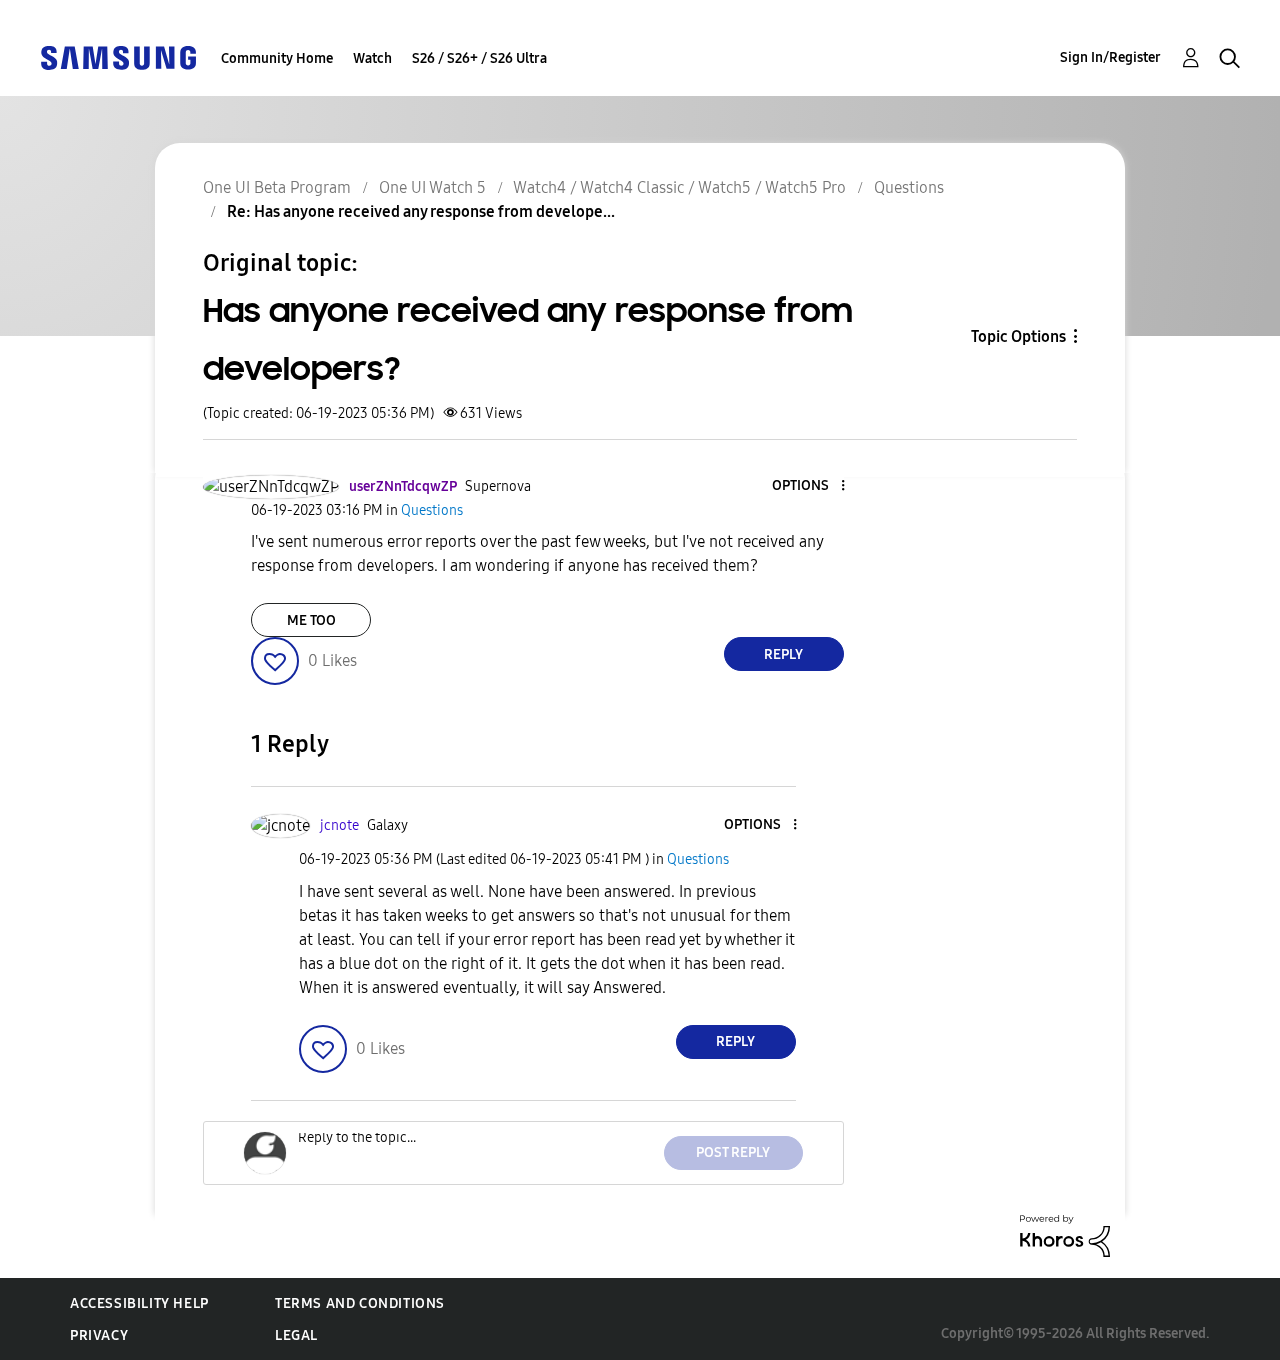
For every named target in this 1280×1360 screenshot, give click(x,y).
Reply (783, 654)
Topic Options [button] (1018, 336)
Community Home (277, 58)
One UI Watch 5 (432, 187)
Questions (909, 187)
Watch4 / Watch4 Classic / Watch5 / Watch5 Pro (679, 187)
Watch (372, 58)
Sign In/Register (1110, 57)
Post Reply (733, 1152)
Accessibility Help (139, 1303)
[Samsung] (118, 56)
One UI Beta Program (277, 187)
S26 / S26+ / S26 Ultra (479, 58)
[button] (809, 486)
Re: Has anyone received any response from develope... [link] (421, 211)
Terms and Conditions (360, 1303)
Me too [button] (311, 620)
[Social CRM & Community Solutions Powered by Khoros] (1065, 1234)
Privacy (99, 1335)
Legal (296, 1335)
